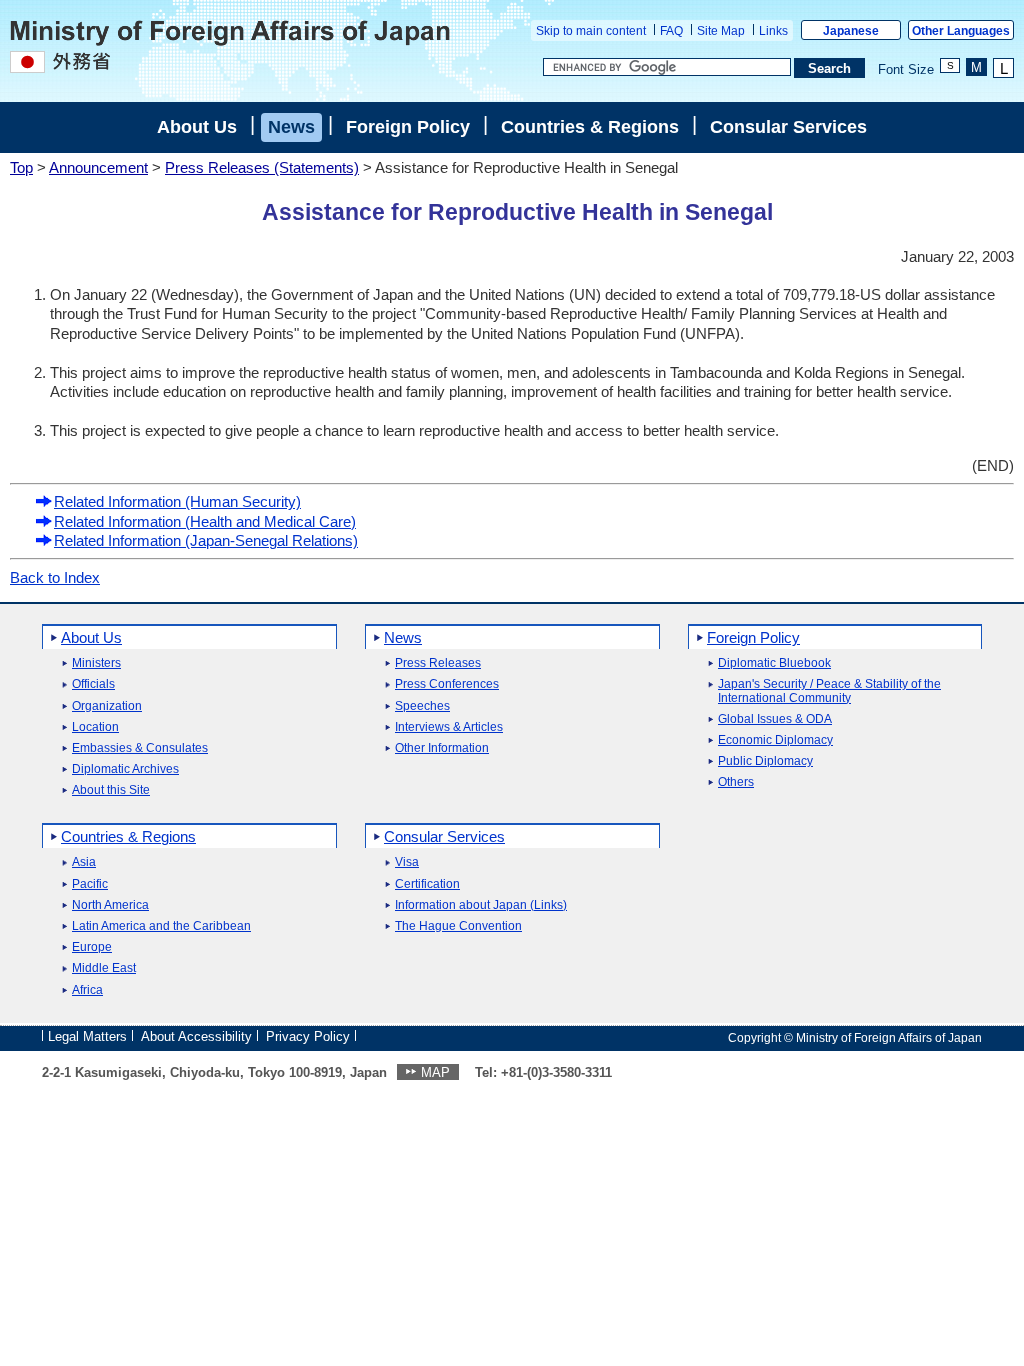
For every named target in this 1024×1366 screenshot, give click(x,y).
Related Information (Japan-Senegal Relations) (206, 540)
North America (110, 905)
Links (773, 31)
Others (736, 782)
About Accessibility (196, 1036)
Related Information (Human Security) (177, 501)
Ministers (96, 663)
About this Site (111, 790)
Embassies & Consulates (140, 748)
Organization (107, 706)
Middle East (104, 968)
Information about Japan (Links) (481, 905)
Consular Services (788, 127)
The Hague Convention (458, 926)
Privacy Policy (308, 1036)
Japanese (851, 31)
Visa (407, 862)
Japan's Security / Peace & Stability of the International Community (829, 691)
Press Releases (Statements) (262, 167)
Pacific (90, 884)
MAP (435, 1072)
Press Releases (438, 663)
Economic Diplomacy (775, 740)
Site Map (721, 31)
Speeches (422, 706)
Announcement (98, 167)
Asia (84, 862)
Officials (93, 684)
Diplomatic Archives (125, 769)
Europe (92, 947)
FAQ (671, 31)
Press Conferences (447, 684)
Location (95, 727)
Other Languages (961, 31)
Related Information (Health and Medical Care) (205, 521)
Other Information (442, 748)
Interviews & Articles (449, 727)
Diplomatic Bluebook (774, 663)
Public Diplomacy (765, 761)
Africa (87, 990)
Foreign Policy (408, 127)
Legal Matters (87, 1036)
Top (21, 167)
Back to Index (55, 577)
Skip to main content (591, 31)
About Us (197, 127)
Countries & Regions (590, 127)
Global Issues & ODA (775, 719)
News (291, 127)
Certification (427, 884)
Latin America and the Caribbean (161, 926)
